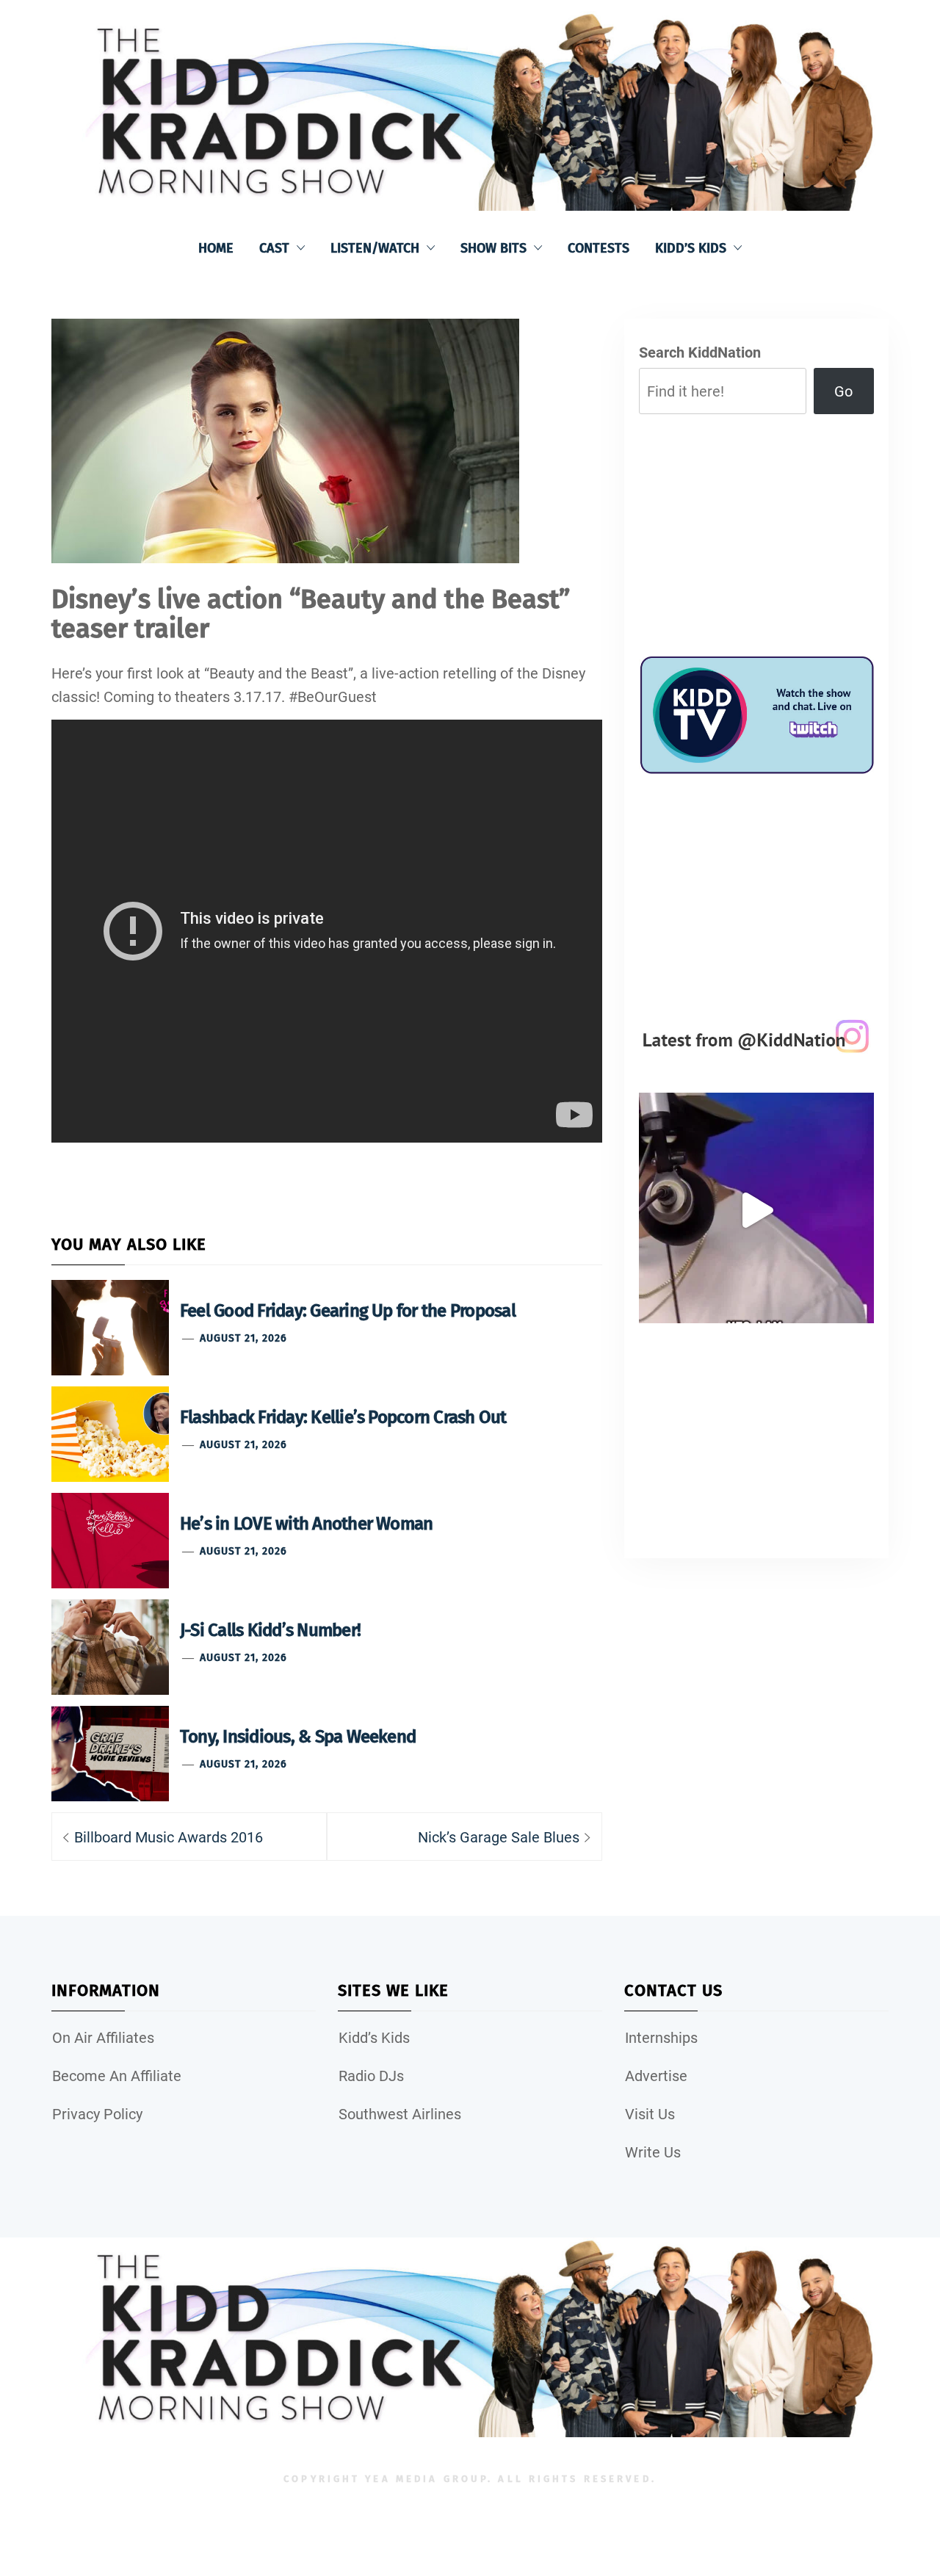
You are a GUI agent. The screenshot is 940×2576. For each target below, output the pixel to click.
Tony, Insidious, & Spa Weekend (298, 1737)
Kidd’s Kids (691, 248)
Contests (599, 248)
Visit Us (650, 2114)
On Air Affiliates (103, 2038)
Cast (274, 248)
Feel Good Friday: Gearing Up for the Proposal (348, 1311)
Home (216, 248)
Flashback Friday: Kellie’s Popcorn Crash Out (343, 1417)
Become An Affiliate (117, 2076)
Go (843, 391)
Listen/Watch (375, 248)
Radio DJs (371, 2076)
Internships (661, 2038)
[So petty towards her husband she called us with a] (756, 1210)
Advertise (656, 2076)
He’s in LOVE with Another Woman (306, 1524)
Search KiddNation (700, 352)
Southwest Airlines (400, 2114)
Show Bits (493, 248)
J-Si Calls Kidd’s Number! (270, 1630)
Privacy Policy (97, 2114)
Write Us (653, 2152)
